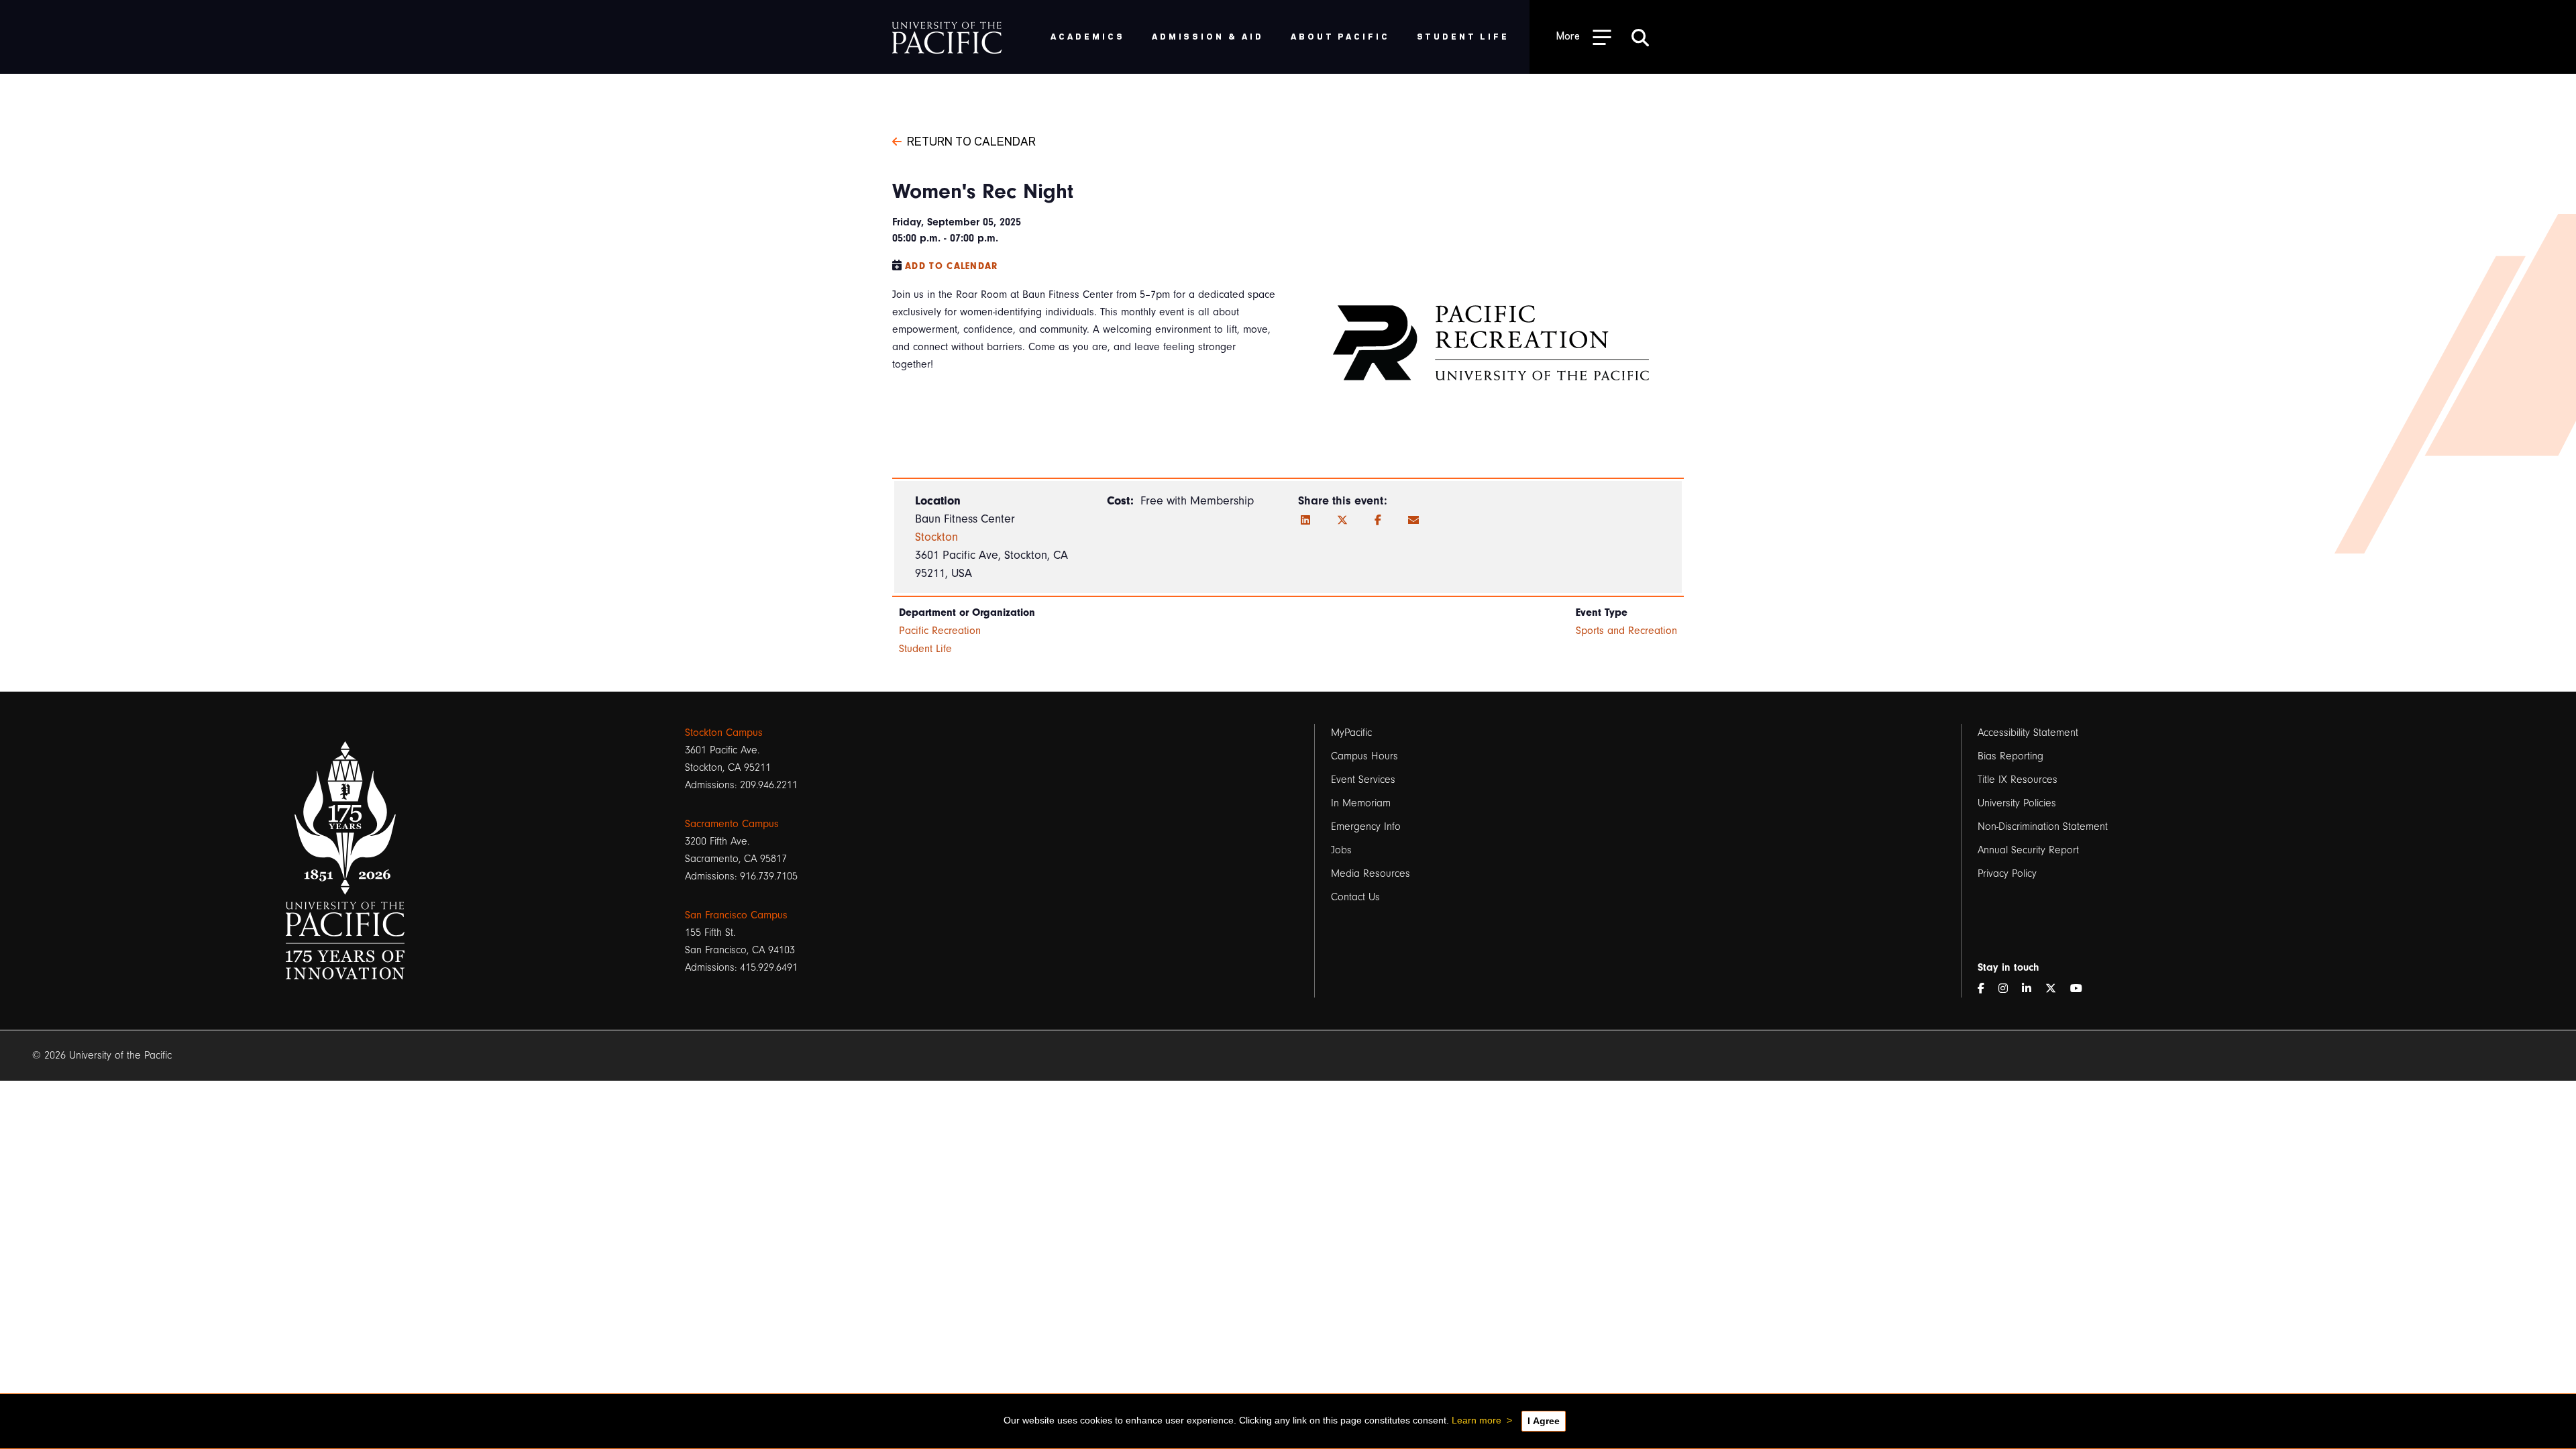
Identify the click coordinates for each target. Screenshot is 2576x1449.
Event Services (1363, 780)
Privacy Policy (2007, 873)
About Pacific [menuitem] (1340, 36)
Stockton (936, 537)
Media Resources (1371, 873)
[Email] (1413, 521)
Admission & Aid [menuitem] (1208, 36)
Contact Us (1355, 897)
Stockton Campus (724, 733)
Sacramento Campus (732, 824)
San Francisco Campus (736, 915)
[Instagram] (2008, 989)
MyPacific (1351, 733)
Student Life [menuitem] (1463, 36)
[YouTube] (2082, 989)
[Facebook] (1378, 521)
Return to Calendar (971, 140)
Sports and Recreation (1626, 631)
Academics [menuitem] (1088, 36)
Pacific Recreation (940, 631)
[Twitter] (1342, 521)
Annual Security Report (2028, 850)
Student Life (925, 649)
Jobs (1341, 850)
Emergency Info (1366, 826)
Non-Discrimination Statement (2043, 826)
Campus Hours (1364, 756)
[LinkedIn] (1305, 521)
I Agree (1544, 1421)
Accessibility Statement (2028, 733)
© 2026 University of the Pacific (102, 1055)
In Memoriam (1361, 803)
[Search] (1640, 37)
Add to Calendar (952, 266)
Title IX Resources (2018, 780)
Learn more (1477, 1420)
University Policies (2017, 803)
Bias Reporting (2010, 756)
